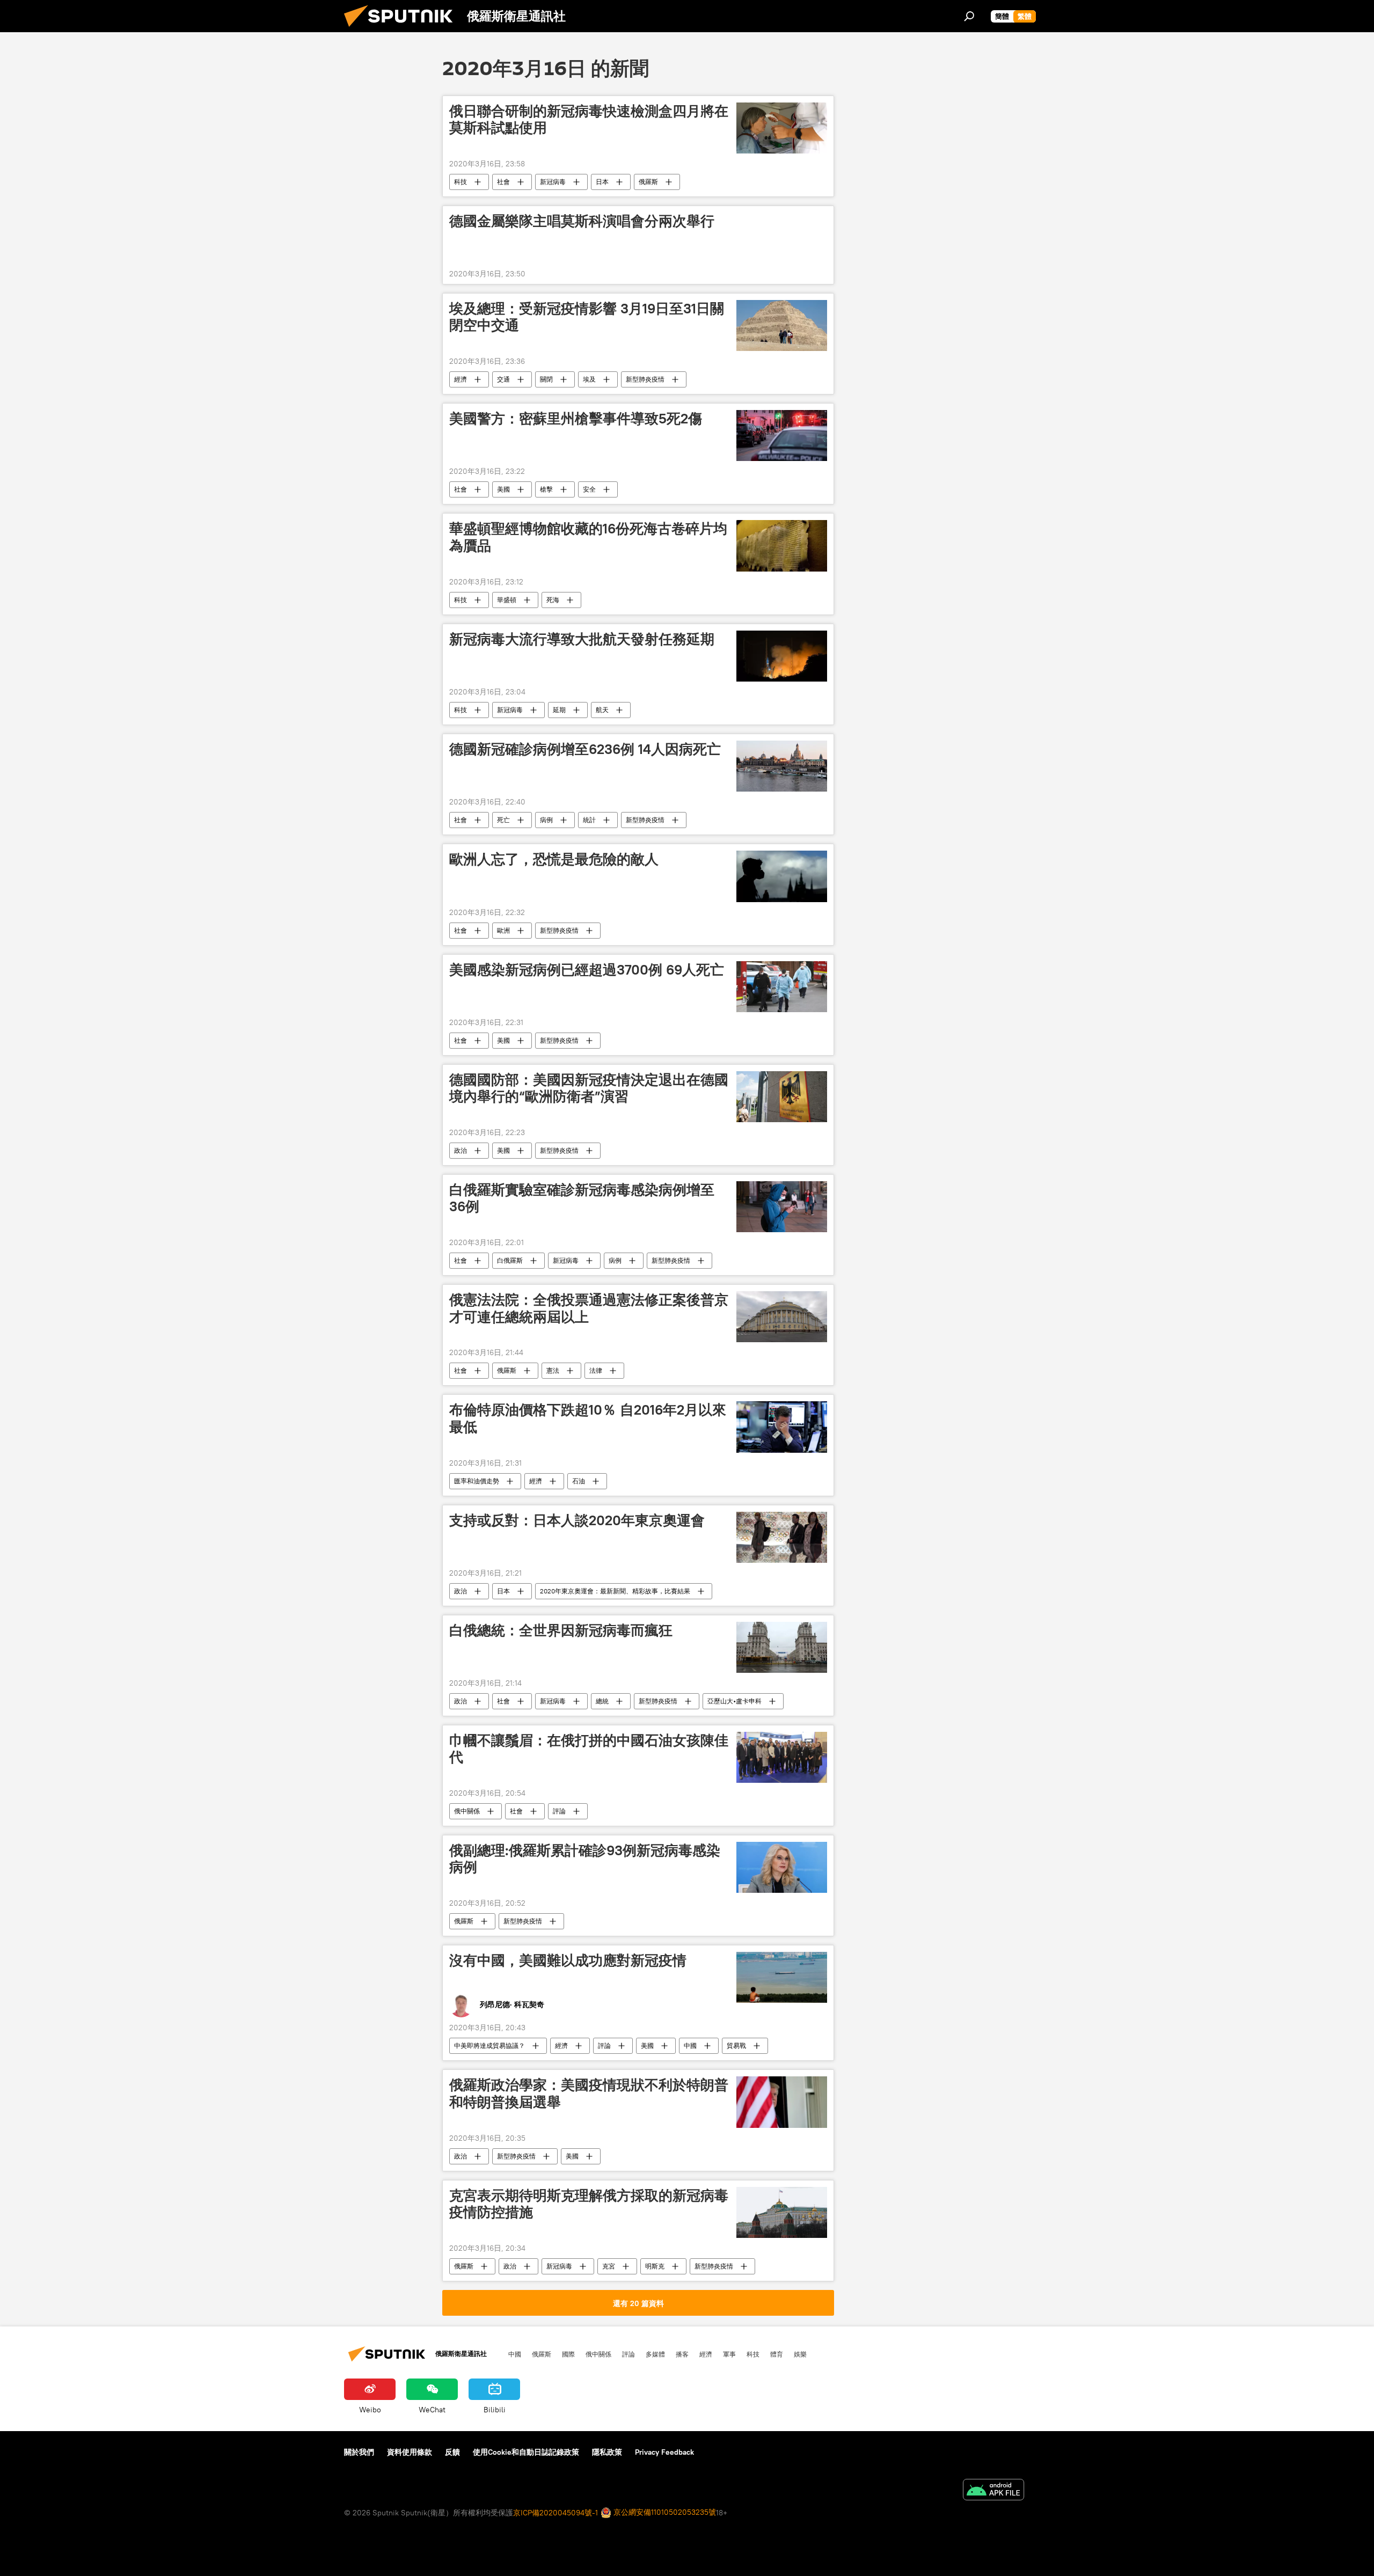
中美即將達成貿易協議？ (489, 2046)
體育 (777, 2354)
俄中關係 (467, 1811)
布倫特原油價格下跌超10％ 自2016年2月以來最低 (588, 1418)
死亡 (503, 820)
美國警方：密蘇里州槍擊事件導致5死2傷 (576, 419)
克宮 (609, 2266)
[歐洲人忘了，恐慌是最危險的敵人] (782, 876)
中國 (690, 2046)
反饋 (452, 2452)
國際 (568, 2354)
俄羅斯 (648, 182)
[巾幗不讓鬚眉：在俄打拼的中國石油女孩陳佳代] (782, 1757)
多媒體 (655, 2354)
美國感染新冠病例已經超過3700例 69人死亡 (587, 970)
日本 (602, 182)
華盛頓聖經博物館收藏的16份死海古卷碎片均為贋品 (588, 537)
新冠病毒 (553, 182)
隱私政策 (607, 2452)
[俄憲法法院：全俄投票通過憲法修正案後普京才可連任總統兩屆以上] (782, 1317)
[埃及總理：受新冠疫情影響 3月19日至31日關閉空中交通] (782, 325)
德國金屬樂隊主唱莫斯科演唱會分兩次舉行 (582, 221)
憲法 (553, 1370)
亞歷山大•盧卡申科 (734, 1701)
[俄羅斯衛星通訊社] (403, 30)
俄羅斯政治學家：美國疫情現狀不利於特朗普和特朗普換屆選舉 (589, 2093)
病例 (546, 820)
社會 (503, 182)
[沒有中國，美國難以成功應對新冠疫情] (782, 1977)
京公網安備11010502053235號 (664, 2512)
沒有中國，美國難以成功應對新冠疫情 (568, 1960)
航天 (602, 710)
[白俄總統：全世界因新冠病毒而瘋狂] (782, 1647)
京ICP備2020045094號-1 (556, 2513)
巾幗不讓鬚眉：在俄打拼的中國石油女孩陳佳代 (589, 1749)
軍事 (729, 2354)
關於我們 (359, 2452)
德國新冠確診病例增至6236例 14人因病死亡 (585, 749)
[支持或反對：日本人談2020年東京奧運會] (782, 1537)
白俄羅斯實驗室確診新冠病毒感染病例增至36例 (582, 1198)
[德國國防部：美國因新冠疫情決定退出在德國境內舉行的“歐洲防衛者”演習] (782, 1097)
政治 (461, 1150)
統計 (589, 820)
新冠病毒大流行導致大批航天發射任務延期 (582, 639)
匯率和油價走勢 (477, 1481)
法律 (596, 1370)
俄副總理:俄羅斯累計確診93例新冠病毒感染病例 (585, 1859)
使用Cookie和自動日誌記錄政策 (526, 2452)
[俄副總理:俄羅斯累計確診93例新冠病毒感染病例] (782, 1867)
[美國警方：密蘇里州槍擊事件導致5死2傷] (782, 436)
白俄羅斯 (510, 1260)
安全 (589, 489)
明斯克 (655, 2266)
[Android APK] (993, 2491)
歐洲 (503, 930)
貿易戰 (736, 2046)
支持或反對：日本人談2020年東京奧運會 (577, 1520)
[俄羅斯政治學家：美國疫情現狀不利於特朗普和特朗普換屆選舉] (782, 2102)
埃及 (589, 379)
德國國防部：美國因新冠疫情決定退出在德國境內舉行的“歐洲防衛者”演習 (589, 1088)
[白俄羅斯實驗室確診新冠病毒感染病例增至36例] (782, 1207)
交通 (503, 379)
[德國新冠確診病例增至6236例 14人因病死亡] (782, 766)
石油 (579, 1481)
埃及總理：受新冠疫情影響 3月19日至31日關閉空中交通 (587, 317)
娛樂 (800, 2354)
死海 (553, 600)
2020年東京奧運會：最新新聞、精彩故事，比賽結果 (615, 1591)
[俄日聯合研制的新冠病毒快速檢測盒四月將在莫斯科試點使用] (782, 128)
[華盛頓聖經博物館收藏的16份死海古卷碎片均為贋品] (782, 546)
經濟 (461, 379)
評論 (559, 1811)
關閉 (546, 379)
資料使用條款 (410, 2452)
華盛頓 (507, 600)
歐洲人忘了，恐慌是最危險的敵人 (554, 859)
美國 (503, 489)
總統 (602, 1701)
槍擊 (546, 489)
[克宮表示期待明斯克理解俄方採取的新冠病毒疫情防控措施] (782, 2212)
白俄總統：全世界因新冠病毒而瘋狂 (561, 1630)
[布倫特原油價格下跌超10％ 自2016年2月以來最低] (782, 1427)
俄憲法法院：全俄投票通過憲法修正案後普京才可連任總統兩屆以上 (589, 1308)
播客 (682, 2354)
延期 (559, 710)
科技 (461, 182)
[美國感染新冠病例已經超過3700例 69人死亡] (782, 987)
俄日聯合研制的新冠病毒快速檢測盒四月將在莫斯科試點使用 (589, 119)
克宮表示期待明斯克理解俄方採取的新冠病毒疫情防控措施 (589, 2204)
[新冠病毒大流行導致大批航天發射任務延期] (782, 656)
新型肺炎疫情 (645, 379)
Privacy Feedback (664, 2452)
